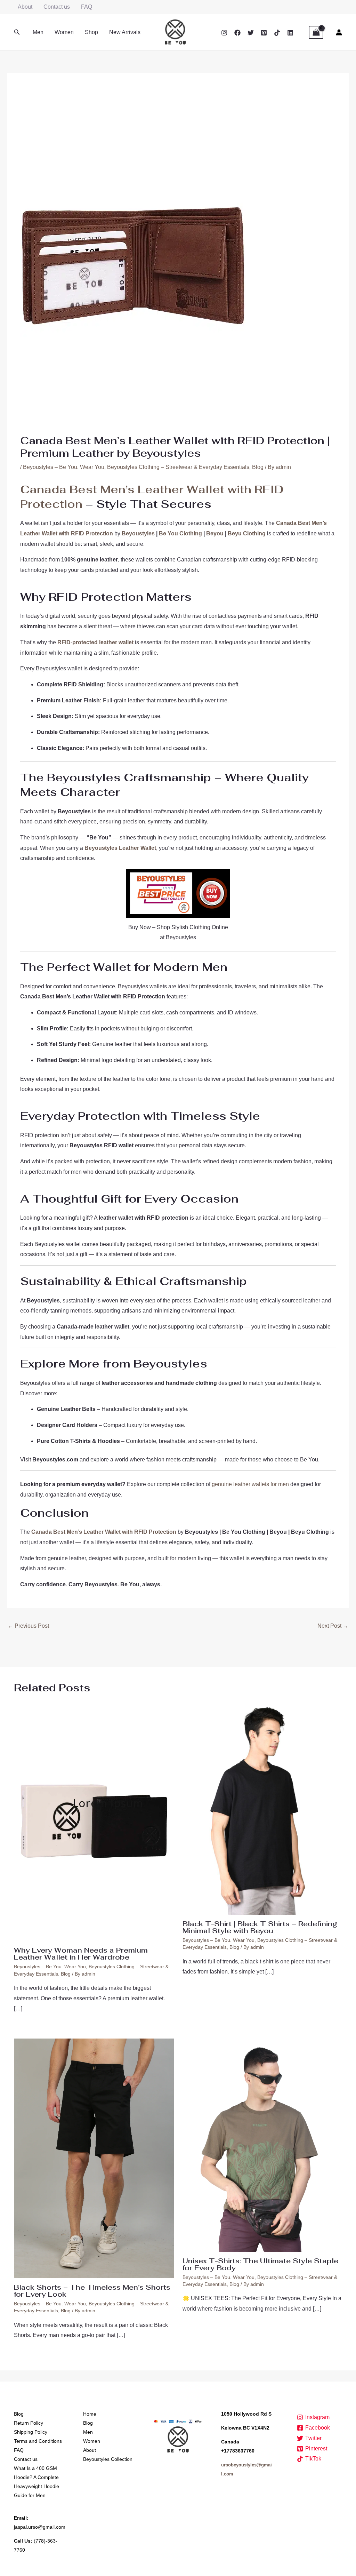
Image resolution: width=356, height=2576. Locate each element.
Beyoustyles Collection (108, 2459)
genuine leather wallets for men (250, 1484)
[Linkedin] (290, 33)
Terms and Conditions (38, 2441)
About (25, 7)
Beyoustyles (138, 533)
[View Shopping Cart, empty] (316, 32)
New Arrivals (125, 32)
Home (90, 2414)
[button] (17, 32)
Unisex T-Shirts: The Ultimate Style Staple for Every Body (260, 2264)
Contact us (57, 7)
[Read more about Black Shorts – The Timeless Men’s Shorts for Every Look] (94, 2158)
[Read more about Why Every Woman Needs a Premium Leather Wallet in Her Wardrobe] (94, 1821)
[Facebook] (237, 33)
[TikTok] (277, 33)
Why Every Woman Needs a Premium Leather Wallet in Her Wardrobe (81, 1954)
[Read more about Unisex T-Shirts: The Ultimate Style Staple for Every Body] (262, 2144)
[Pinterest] (264, 33)
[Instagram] (224, 33)
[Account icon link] (339, 32)
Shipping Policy (31, 2432)
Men (38, 32)
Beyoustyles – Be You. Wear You (64, 467)
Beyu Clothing (247, 533)
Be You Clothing (180, 533)
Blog (258, 467)
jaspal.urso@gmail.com (40, 2527)
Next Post (333, 1626)
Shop (91, 32)
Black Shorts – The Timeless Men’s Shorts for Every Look (92, 2291)
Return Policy (29, 2423)
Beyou (215, 533)
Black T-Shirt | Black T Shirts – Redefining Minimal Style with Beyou (260, 1927)
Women (64, 32)
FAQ (87, 7)
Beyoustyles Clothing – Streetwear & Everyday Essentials (178, 467)
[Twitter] (251, 33)
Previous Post (28, 1626)
